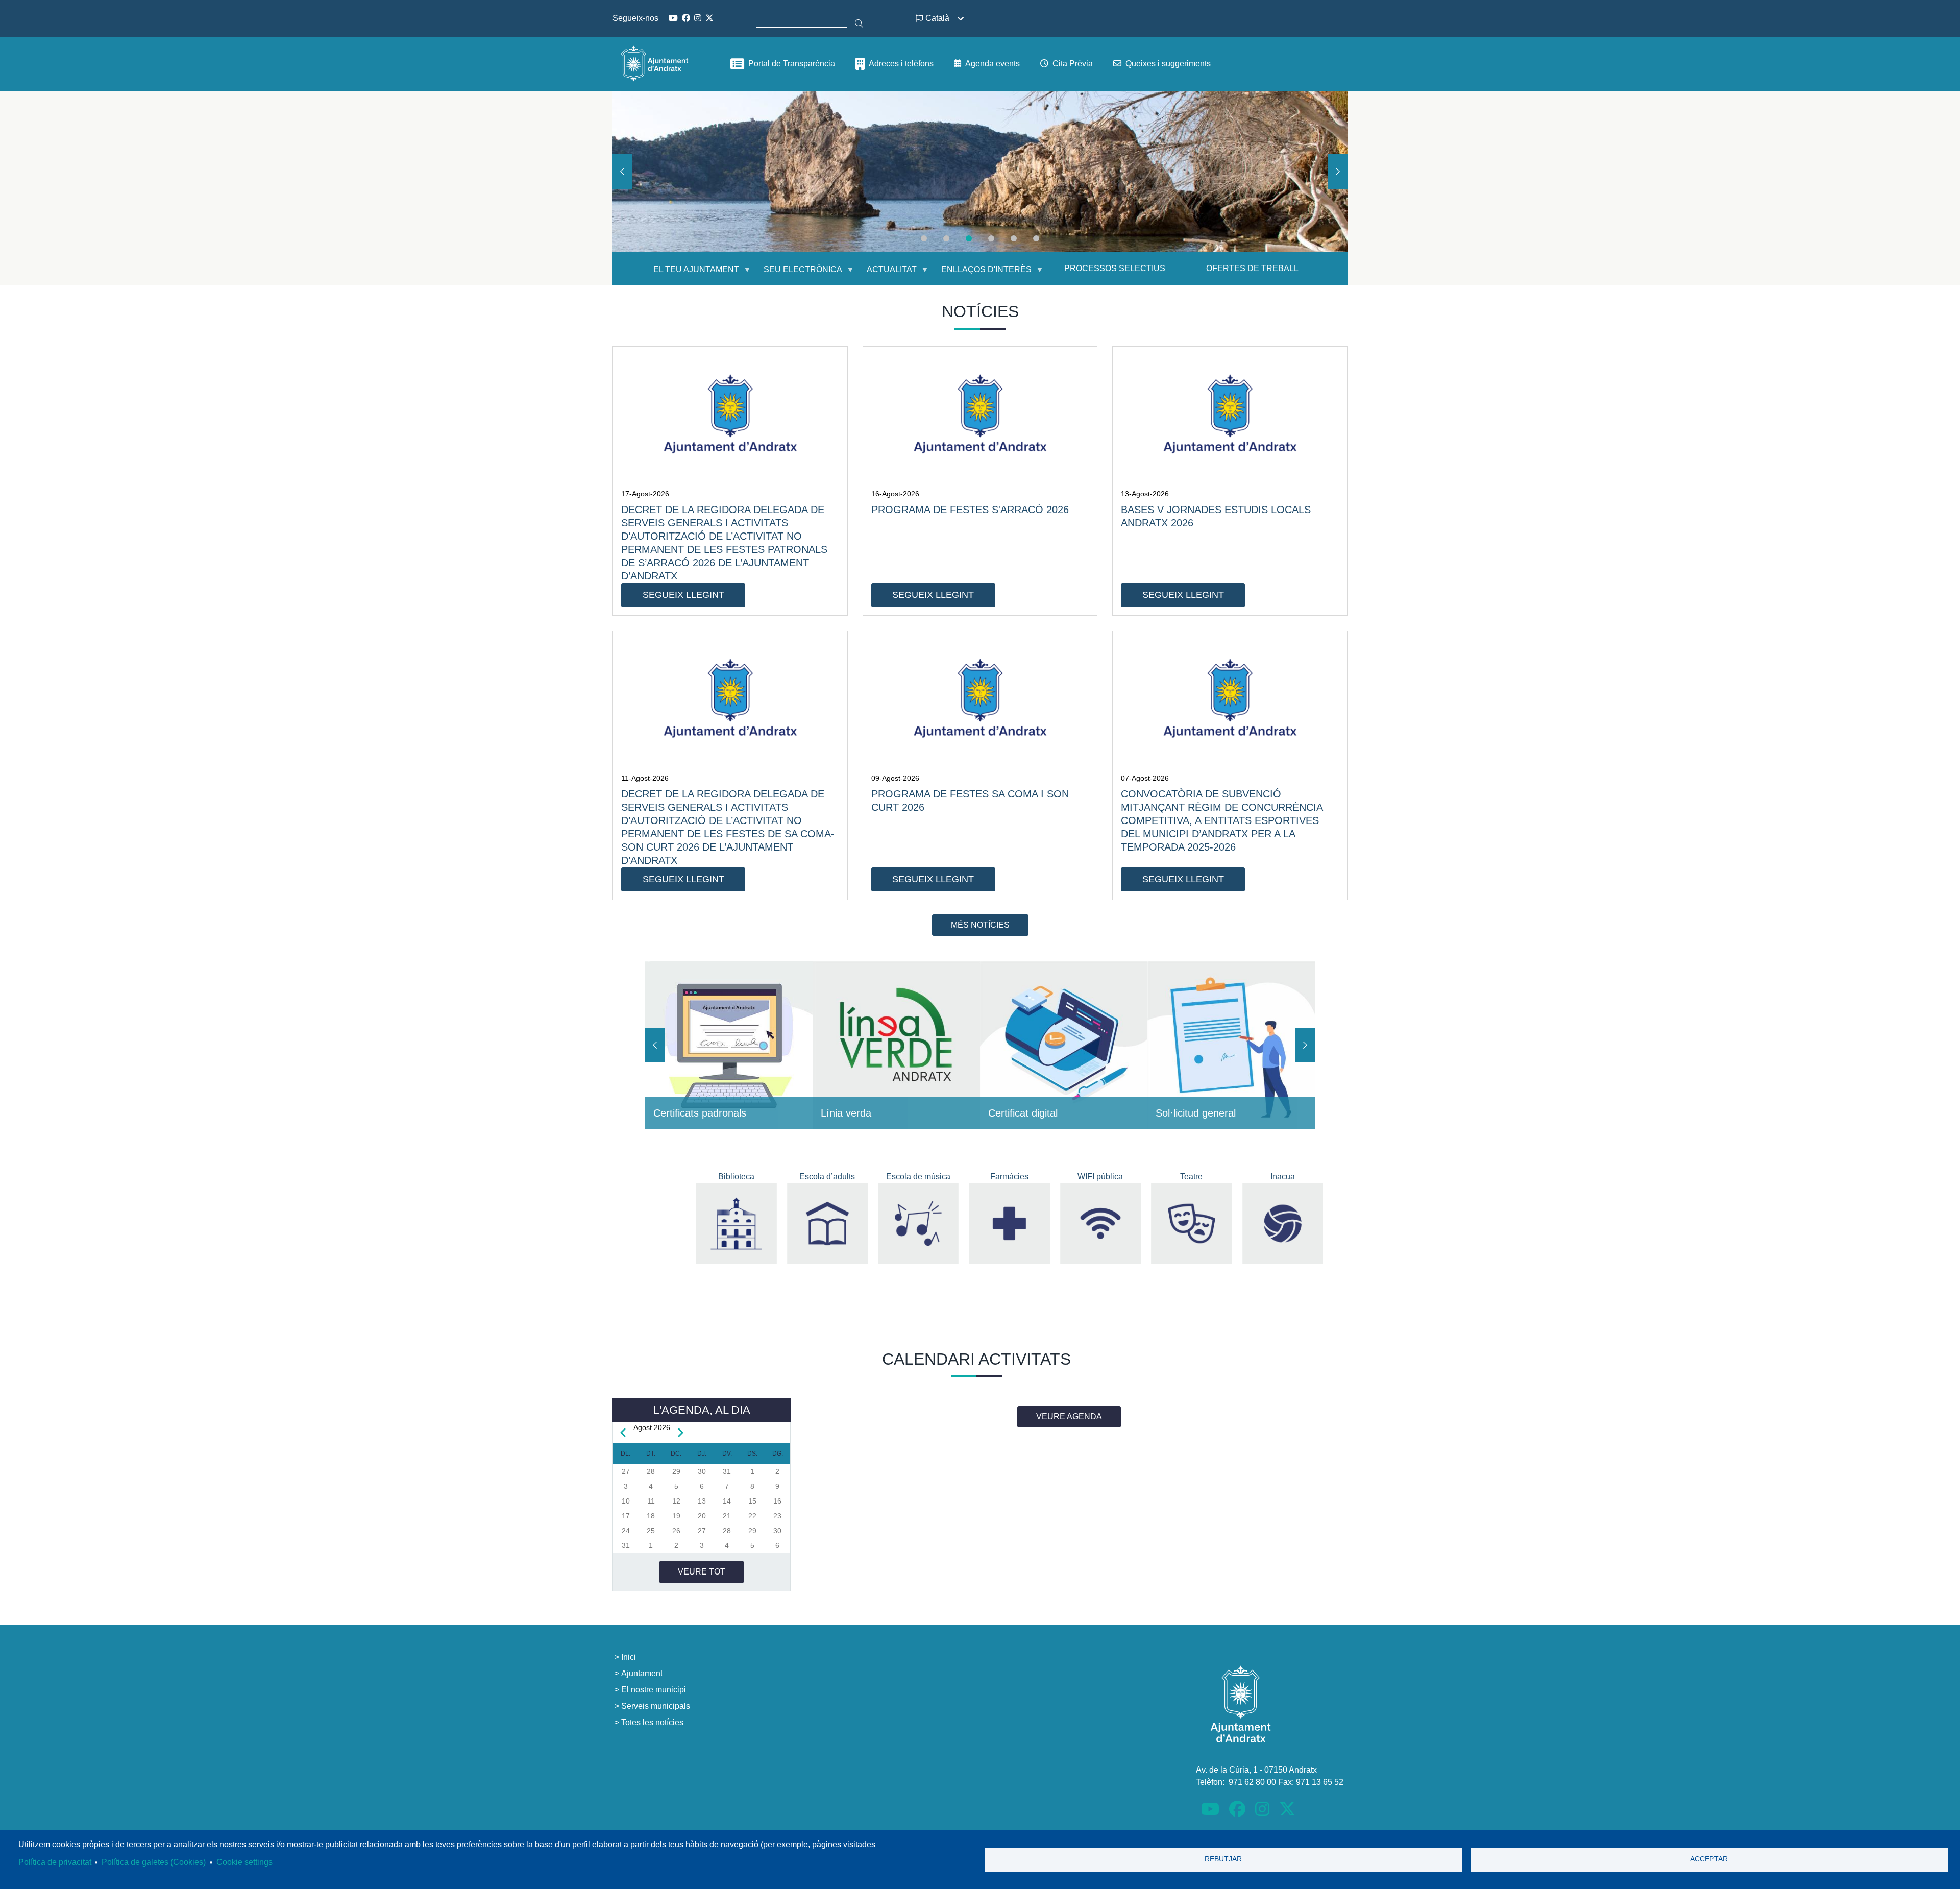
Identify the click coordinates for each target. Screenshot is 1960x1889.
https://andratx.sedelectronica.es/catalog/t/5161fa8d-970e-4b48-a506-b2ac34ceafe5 (1231, 1045)
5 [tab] (1014, 238)
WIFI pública (1100, 1177)
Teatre (1191, 1177)
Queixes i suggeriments (1168, 64)
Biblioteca (736, 1177)
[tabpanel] (980, 172)
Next (1338, 172)
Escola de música (918, 1177)
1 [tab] (924, 238)
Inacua (1283, 1177)
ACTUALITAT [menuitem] (886, 273)
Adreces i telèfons (901, 64)
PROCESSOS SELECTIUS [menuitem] (1115, 268)
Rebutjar (1223, 1859)
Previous (622, 172)
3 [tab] (969, 238)
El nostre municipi (654, 1690)
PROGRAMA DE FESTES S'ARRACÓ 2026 (970, 510)
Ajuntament (642, 1673)
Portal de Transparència (792, 64)
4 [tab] (991, 238)
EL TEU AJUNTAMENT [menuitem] (690, 273)
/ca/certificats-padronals (729, 1045)
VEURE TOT (702, 1572)
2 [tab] (946, 238)
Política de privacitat (55, 1862)
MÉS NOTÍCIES (980, 925)
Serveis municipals (656, 1706)
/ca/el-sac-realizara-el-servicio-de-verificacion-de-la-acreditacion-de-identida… (1064, 1045)
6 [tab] (1036, 238)
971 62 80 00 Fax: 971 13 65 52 (1286, 1782)
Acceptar (1709, 1859)
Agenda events (993, 64)
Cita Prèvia (1073, 64)
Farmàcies (1009, 1177)
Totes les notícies (652, 1722)
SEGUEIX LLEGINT (683, 595)
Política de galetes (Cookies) (154, 1862)
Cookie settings (244, 1862)
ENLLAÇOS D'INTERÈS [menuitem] (980, 273)
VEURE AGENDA (1069, 1416)
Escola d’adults (827, 1177)
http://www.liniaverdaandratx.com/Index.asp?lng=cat (896, 1045)
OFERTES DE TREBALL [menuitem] (1252, 268)
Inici (629, 1657)
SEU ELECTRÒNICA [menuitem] (797, 273)
